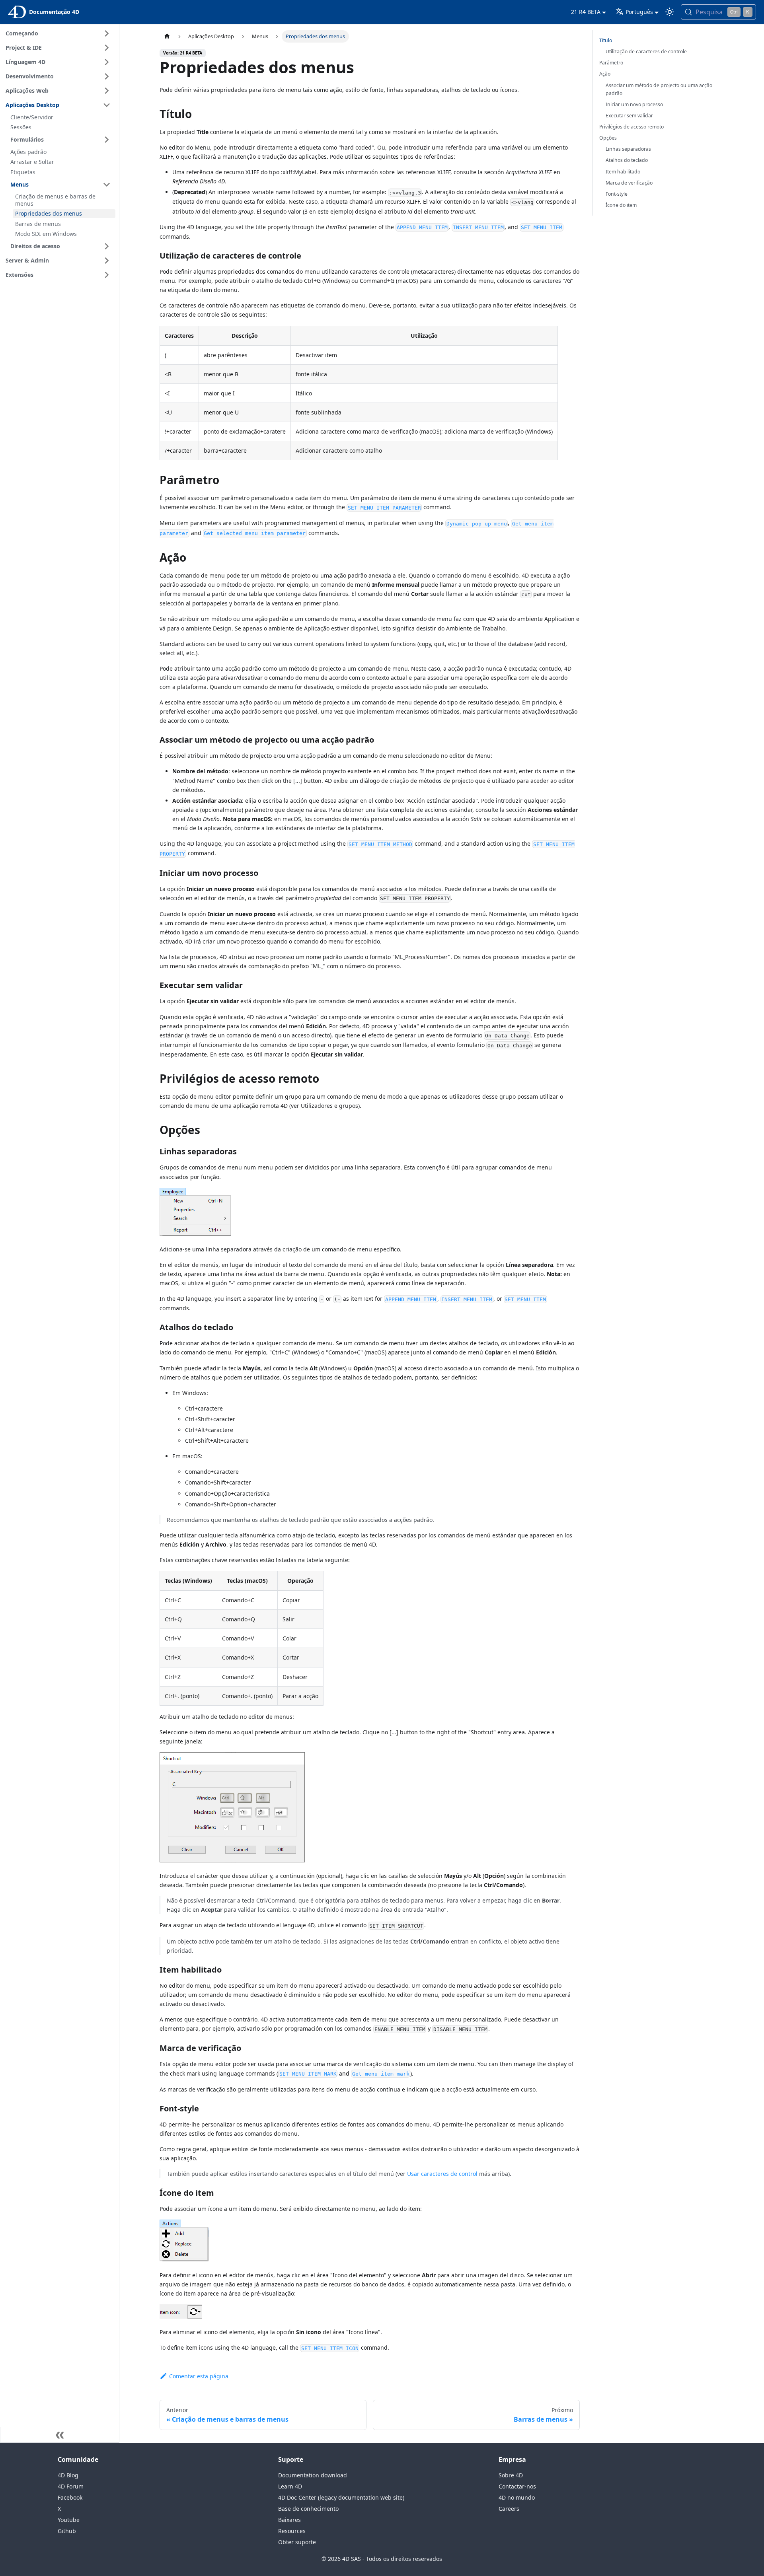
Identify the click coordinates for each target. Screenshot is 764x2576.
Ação (605, 74)
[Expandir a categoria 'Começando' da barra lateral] (107, 33)
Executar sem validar (629, 116)
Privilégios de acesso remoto (631, 127)
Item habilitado (623, 172)
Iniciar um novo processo (634, 104)
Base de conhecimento (308, 2509)
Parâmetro (611, 63)
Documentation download (313, 2475)
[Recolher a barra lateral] (60, 2435)
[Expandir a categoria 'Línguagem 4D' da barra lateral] (107, 62)
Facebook (70, 2497)
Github (67, 2531)
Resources (292, 2531)
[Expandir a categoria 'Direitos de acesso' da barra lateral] (107, 246)
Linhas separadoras (628, 149)
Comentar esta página (199, 2376)
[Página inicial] (167, 36)
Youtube (69, 2520)
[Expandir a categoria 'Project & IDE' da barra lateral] (107, 48)
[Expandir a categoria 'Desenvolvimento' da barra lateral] (107, 76)
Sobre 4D (511, 2475)
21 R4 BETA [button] (586, 12)
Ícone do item (621, 205)
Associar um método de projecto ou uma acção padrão (659, 89)
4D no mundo (517, 2497)
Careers (509, 2509)
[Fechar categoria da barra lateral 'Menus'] (107, 185)
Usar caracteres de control (442, 2174)
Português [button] (639, 12)
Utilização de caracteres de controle (646, 52)
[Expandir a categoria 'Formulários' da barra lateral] (107, 140)
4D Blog (68, 2475)
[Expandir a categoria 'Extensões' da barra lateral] (107, 275)
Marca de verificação (629, 183)
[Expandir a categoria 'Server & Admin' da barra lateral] (107, 261)
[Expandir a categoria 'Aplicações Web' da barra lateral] (107, 91)
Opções (608, 138)
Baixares (289, 2520)
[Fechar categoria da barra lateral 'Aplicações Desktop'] (107, 105)
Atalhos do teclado (627, 160)
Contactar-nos (517, 2486)
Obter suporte (297, 2542)
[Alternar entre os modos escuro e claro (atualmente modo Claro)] (670, 12)
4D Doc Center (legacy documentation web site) (341, 2497)
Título (606, 40)
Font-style (617, 194)
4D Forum (71, 2486)
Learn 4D (290, 2486)
